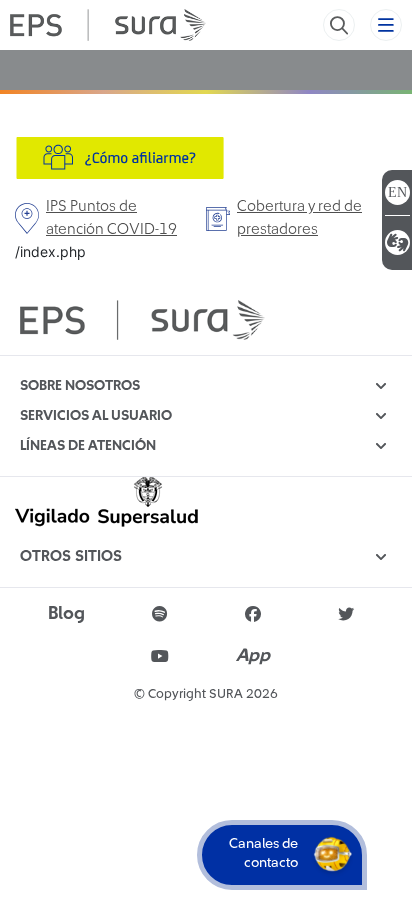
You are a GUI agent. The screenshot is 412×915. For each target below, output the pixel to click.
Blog (66, 614)
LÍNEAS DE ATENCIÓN (88, 446)
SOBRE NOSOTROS (80, 386)
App (253, 656)
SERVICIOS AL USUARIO (96, 416)
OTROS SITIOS (71, 556)
